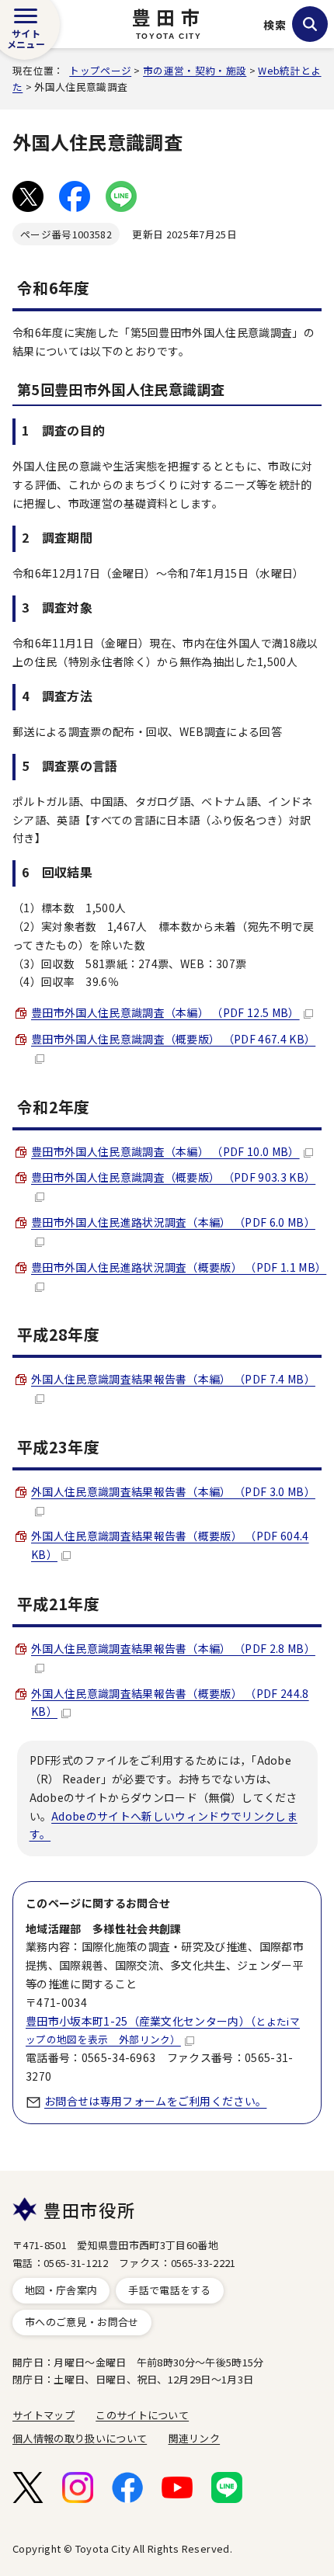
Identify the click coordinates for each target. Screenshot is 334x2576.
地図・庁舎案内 (61, 2290)
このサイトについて (142, 2415)
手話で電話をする (170, 2290)
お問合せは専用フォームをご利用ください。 (155, 2101)
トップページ (100, 70)
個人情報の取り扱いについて (80, 2438)
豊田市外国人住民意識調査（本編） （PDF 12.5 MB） (165, 1012)
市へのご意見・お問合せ (82, 2322)
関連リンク (195, 2438)
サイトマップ (43, 2415)
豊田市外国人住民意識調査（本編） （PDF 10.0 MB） (165, 1151)
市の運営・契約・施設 (195, 70)
